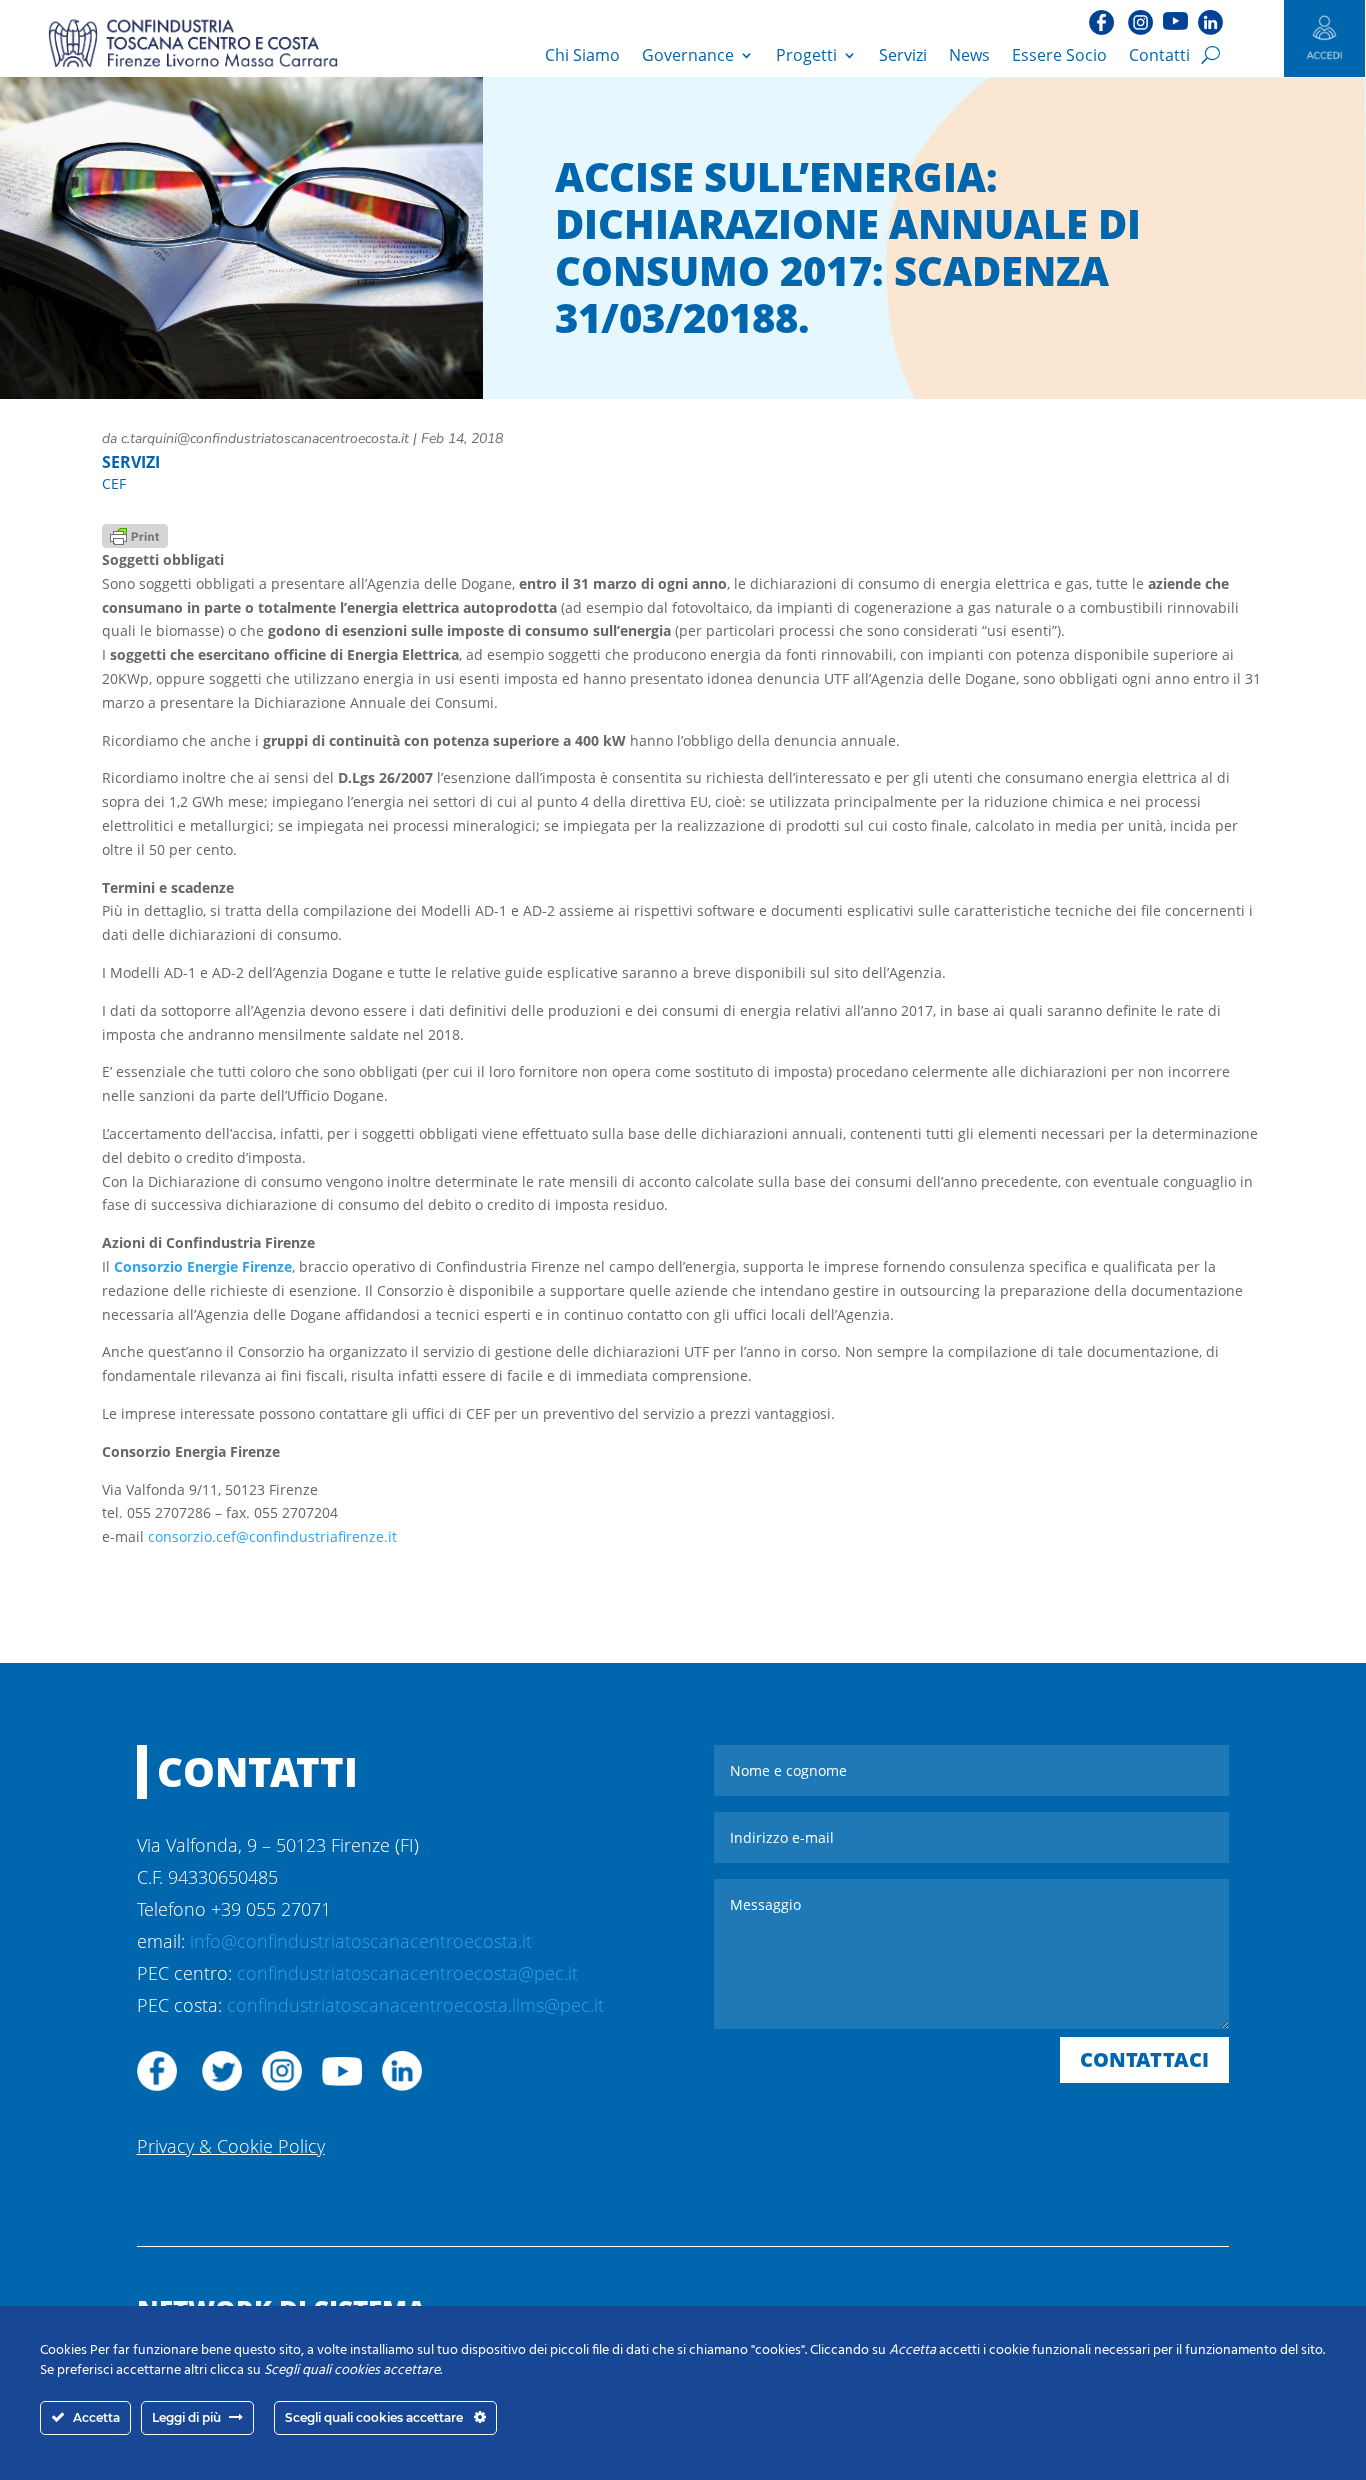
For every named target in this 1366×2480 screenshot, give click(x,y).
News (969, 55)
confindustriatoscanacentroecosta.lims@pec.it (415, 2005)
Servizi (903, 55)
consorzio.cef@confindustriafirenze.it (272, 1536)
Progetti (806, 55)
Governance (688, 55)
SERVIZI (131, 462)
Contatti (1159, 55)
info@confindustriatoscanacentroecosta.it (361, 1941)
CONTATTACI (1144, 2059)
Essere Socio (1059, 55)
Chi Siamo (582, 55)
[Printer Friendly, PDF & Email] (135, 534)
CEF (114, 483)
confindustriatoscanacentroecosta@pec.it (407, 1973)
